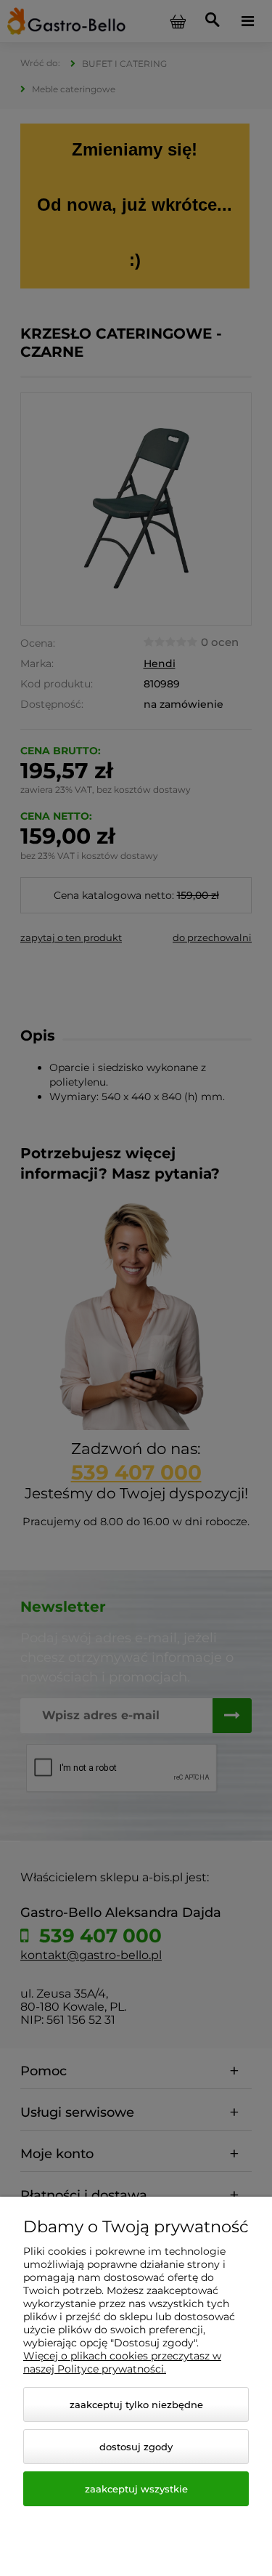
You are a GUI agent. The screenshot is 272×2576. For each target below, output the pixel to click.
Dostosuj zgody (136, 2447)
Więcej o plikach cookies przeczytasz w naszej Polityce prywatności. (122, 2362)
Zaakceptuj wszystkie (136, 2489)
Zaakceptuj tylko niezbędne (136, 2405)
